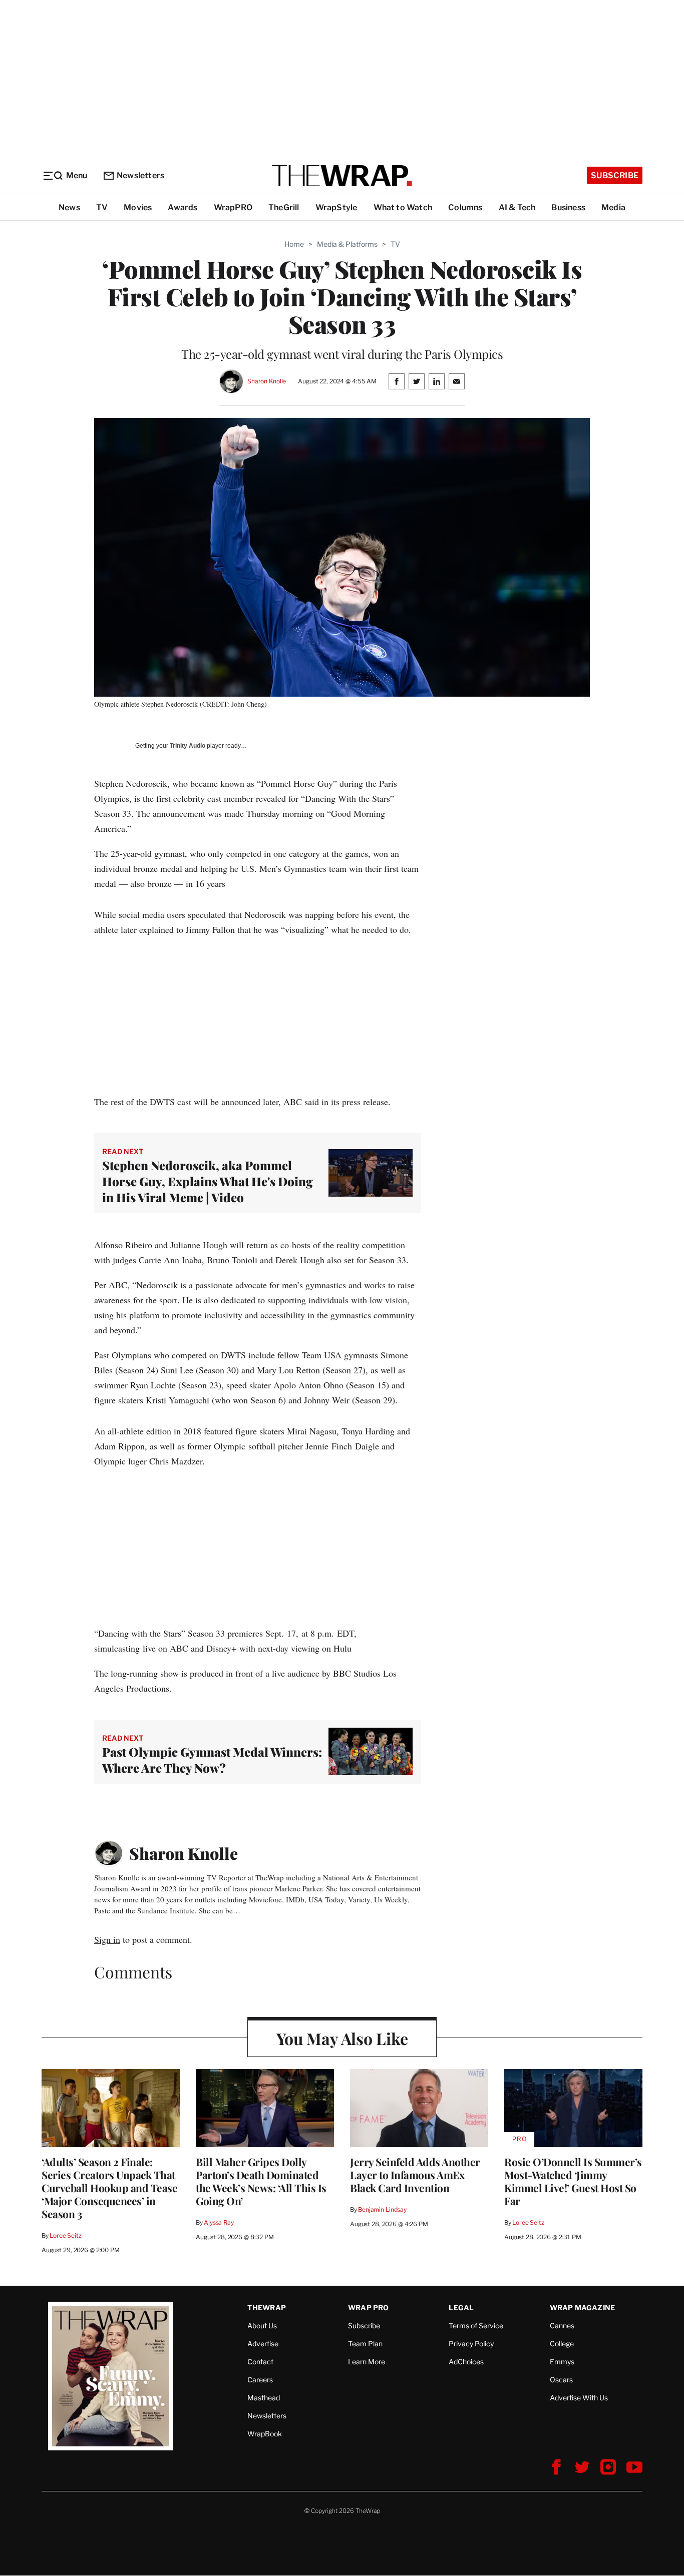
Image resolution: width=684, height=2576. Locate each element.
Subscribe (615, 175)
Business (568, 207)
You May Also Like (342, 2038)
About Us (262, 2326)
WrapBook (265, 2434)
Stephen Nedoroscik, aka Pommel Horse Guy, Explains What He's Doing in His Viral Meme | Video (208, 1181)
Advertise (263, 2344)
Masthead (264, 2398)
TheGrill (284, 207)
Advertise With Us (579, 2398)
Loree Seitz (66, 2235)
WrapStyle (336, 207)
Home (294, 244)
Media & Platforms (347, 244)
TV (102, 207)
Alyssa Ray (219, 2222)
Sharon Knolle (267, 381)
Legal (461, 2307)
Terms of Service (476, 2326)
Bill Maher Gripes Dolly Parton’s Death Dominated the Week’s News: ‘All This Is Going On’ (261, 2181)
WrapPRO (233, 207)
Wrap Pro (369, 2307)
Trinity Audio (188, 746)
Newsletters (140, 175)
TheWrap (267, 2307)
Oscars (561, 2380)
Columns (465, 207)
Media (613, 207)
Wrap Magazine (583, 2307)
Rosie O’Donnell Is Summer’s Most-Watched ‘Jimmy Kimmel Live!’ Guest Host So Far (573, 2181)
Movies (138, 207)
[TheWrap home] (342, 176)
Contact (260, 2362)
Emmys (562, 2362)
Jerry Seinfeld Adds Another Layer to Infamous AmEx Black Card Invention (415, 2175)
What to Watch (403, 207)
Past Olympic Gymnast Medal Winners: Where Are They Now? (212, 1760)
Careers (260, 2380)
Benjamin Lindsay (382, 2209)
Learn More (367, 2362)
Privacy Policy (471, 2344)
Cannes (562, 2326)
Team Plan (365, 2344)
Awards (183, 207)
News (69, 207)
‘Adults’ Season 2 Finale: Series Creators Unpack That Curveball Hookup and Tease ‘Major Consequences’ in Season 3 (109, 2188)
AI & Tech (517, 207)
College (562, 2344)
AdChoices (466, 2362)
